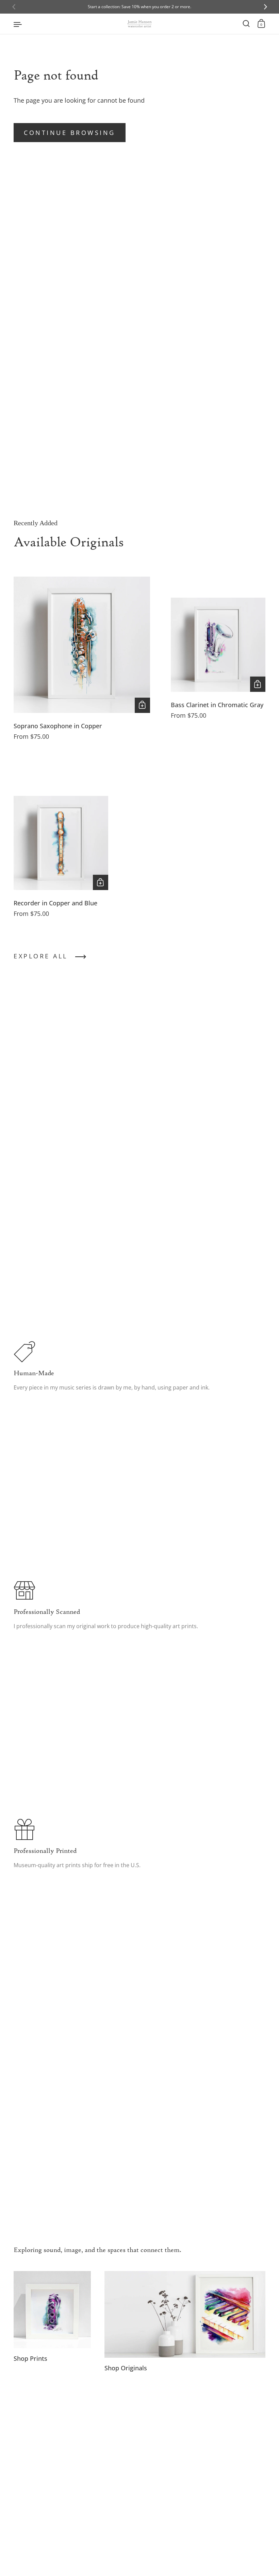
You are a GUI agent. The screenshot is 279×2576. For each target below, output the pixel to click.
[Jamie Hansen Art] (139, 24)
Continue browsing (70, 133)
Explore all (41, 956)
